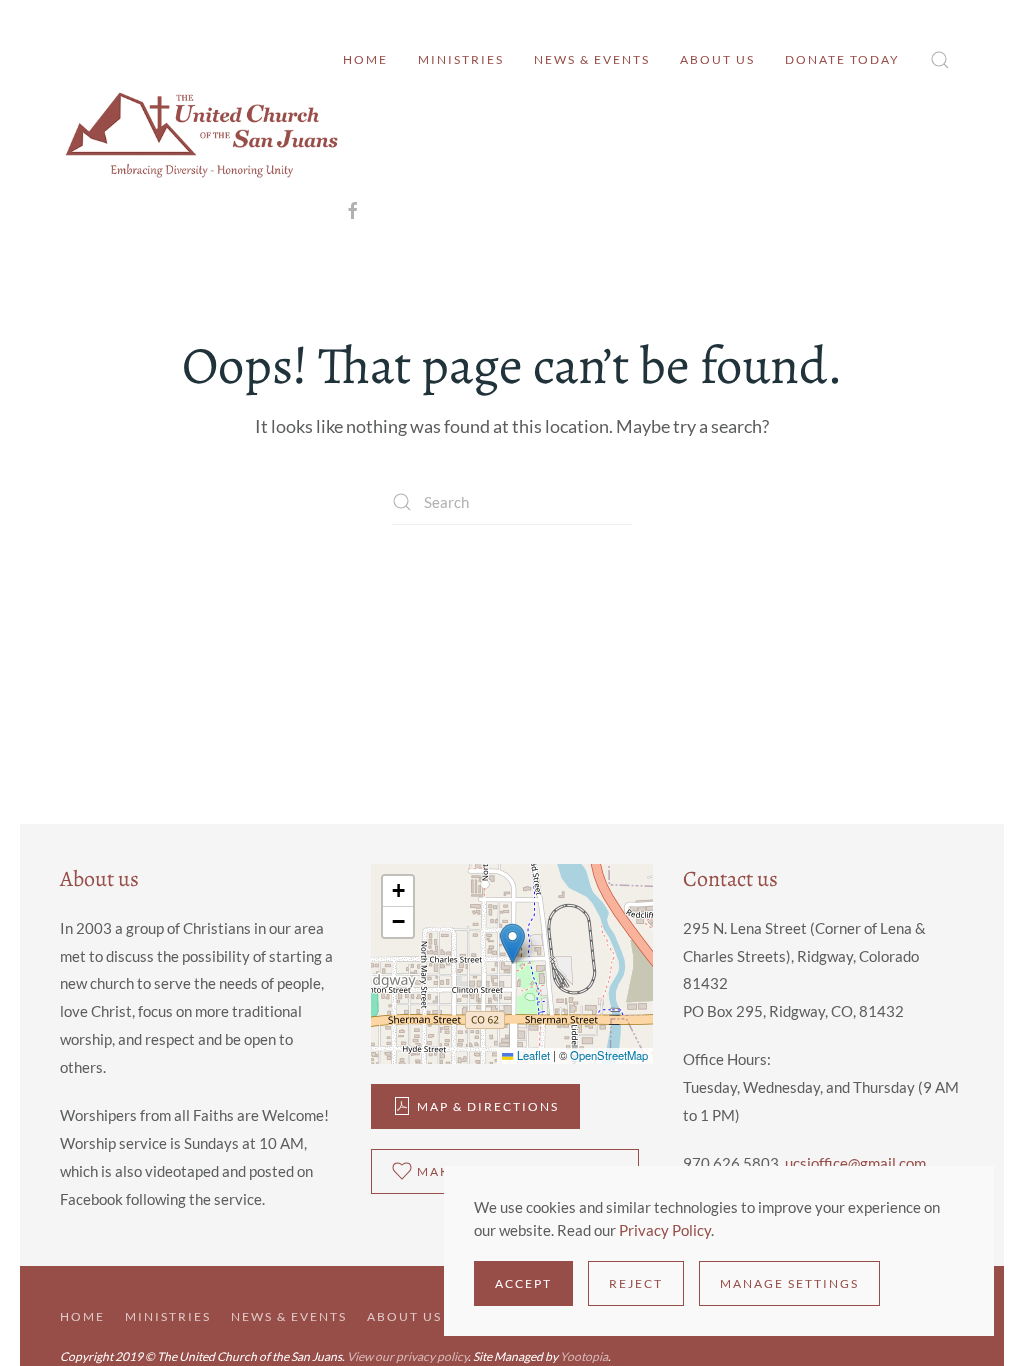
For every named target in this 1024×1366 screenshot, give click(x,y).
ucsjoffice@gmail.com (855, 1163)
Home (365, 59)
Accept (523, 1283)
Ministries (461, 59)
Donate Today (842, 59)
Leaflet (531, 1055)
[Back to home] (201, 135)
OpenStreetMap (609, 1055)
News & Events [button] (592, 59)
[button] (940, 60)
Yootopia (584, 1356)
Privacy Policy (665, 1230)
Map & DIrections (488, 1106)
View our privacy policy (407, 1356)
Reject (636, 1283)
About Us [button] (717, 59)
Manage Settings (789, 1283)
